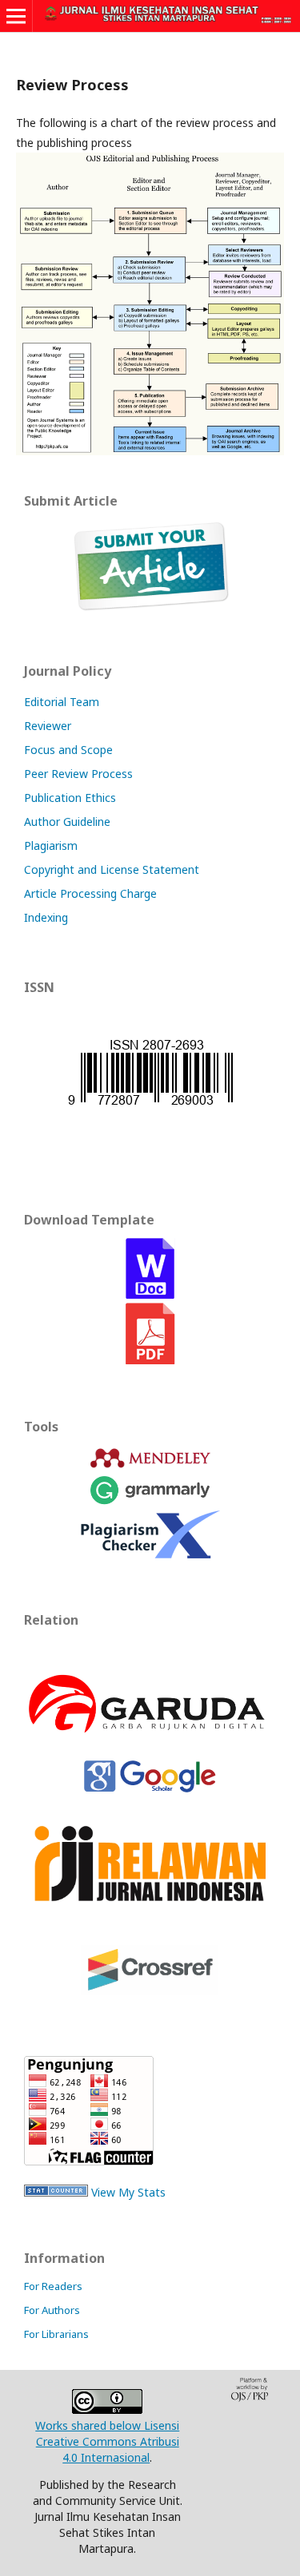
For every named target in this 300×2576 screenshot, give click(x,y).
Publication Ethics (70, 798)
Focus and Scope (68, 750)
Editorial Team (62, 702)
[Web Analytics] (56, 2192)
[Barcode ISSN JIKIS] (150, 1104)
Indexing (46, 917)
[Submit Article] (150, 607)
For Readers (53, 2286)
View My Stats (128, 2192)
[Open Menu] (16, 16)
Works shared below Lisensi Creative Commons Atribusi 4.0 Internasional (107, 2441)
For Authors (52, 2310)
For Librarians (56, 2334)
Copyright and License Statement (112, 869)
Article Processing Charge (90, 893)
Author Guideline (67, 822)
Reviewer (48, 726)
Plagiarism (51, 845)
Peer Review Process (78, 774)
